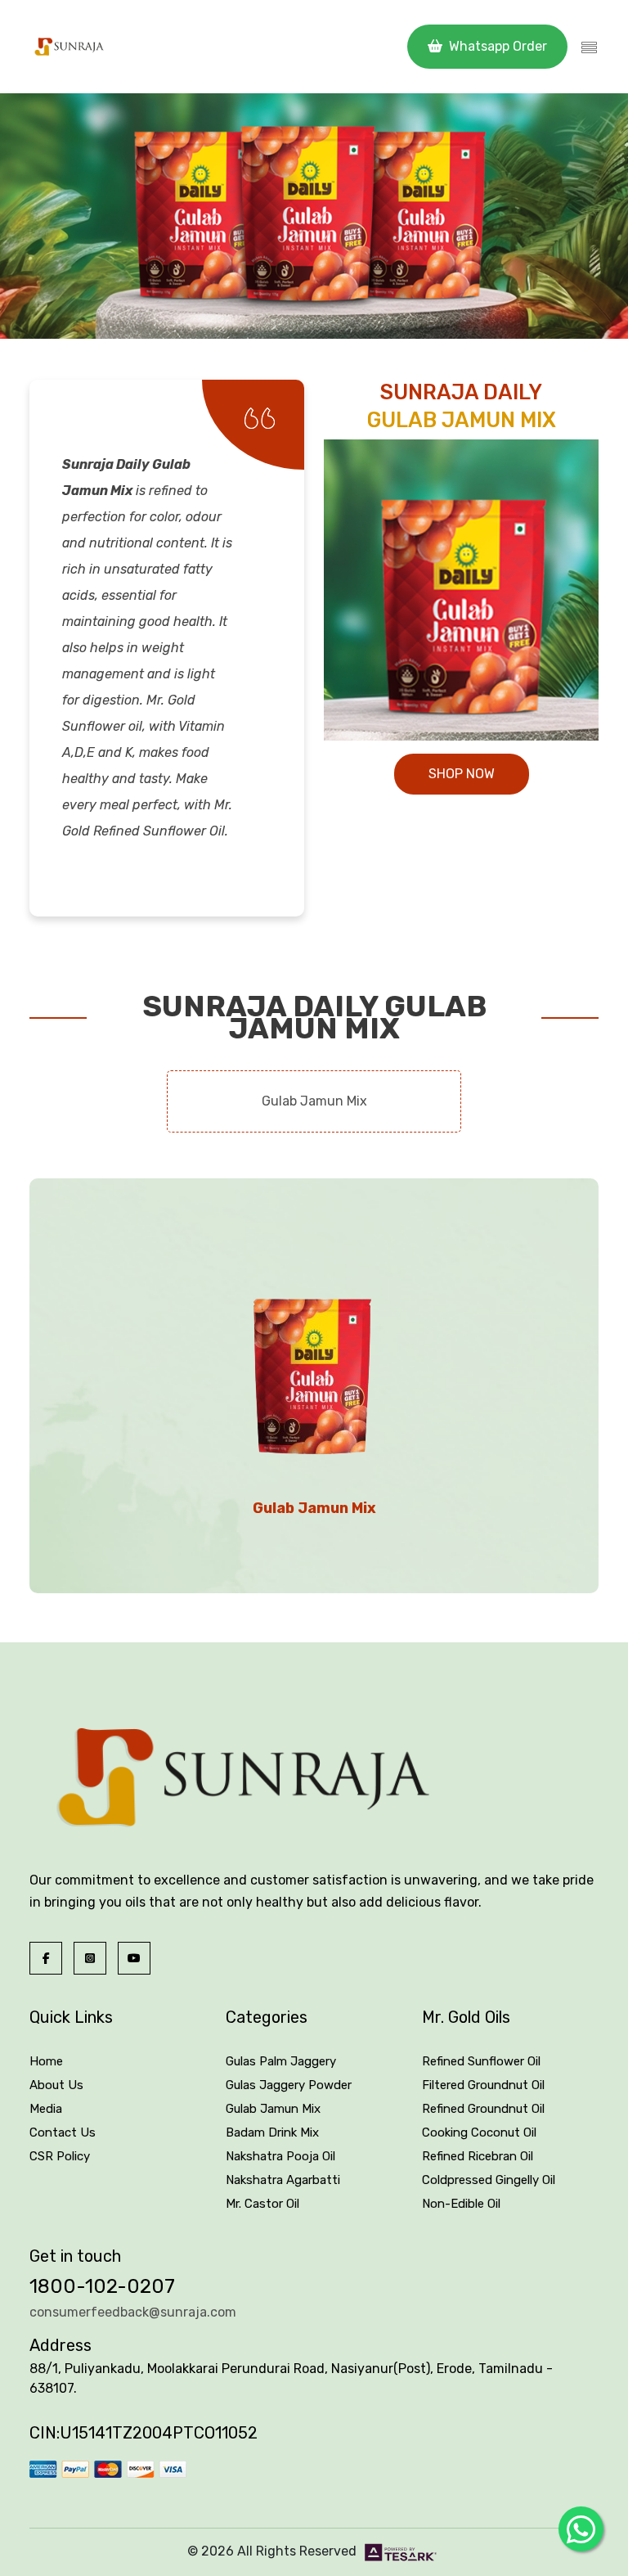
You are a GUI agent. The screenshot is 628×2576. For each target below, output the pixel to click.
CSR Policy (60, 2156)
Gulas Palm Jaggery (281, 2061)
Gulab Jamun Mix (273, 2109)
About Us (56, 2085)
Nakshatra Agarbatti (283, 2180)
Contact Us (63, 2132)
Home (46, 2061)
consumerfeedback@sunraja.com (133, 2312)
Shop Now (462, 774)
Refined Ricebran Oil (478, 2156)
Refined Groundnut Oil (483, 2109)
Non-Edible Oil (461, 2204)
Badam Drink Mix (272, 2132)
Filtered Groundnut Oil (483, 2085)
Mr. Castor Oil (262, 2204)
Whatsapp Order (496, 46)
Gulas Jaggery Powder (289, 2085)
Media (46, 2109)
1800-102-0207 (102, 2286)
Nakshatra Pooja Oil (280, 2156)
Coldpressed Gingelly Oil (489, 2180)
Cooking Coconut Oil (479, 2132)
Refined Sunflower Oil (481, 2061)
